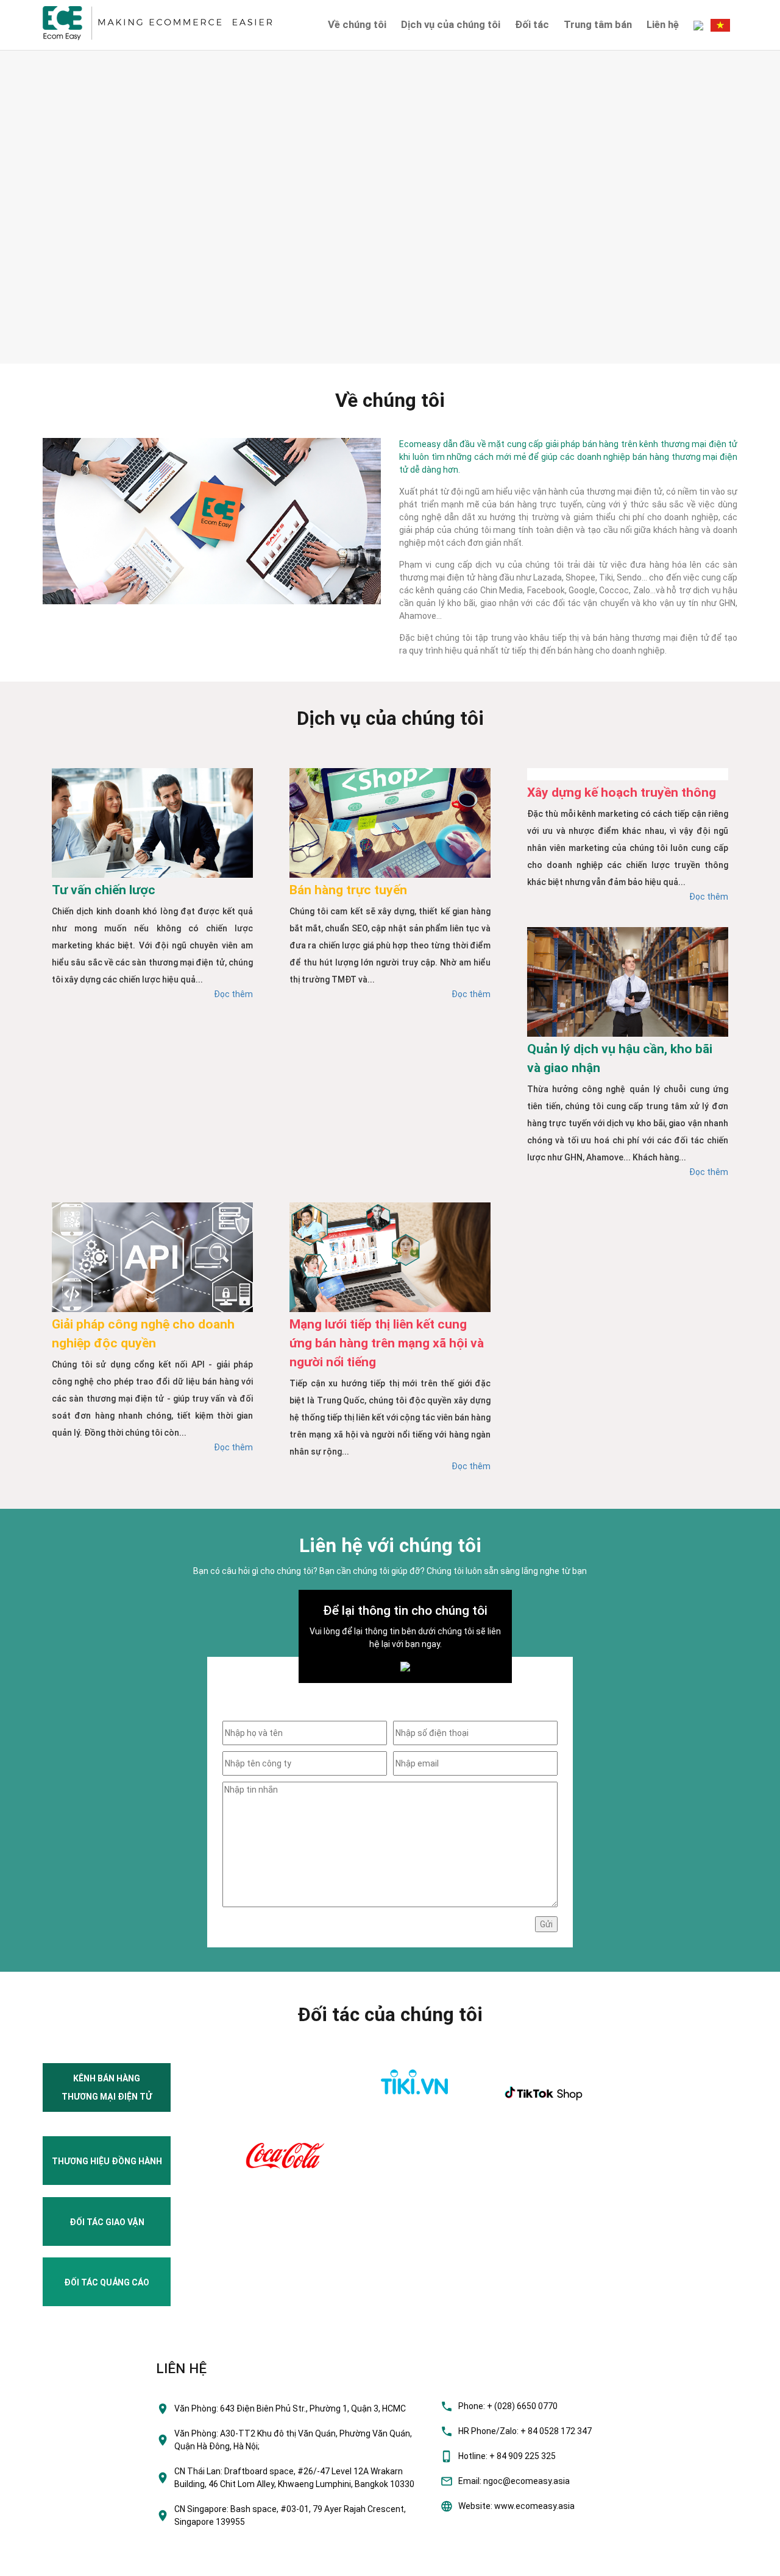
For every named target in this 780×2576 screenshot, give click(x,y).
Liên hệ (663, 24)
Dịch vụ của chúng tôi (451, 24)
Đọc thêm (233, 994)
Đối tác (532, 24)
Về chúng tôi (357, 24)
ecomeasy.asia (36, 2563)
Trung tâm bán (598, 24)
